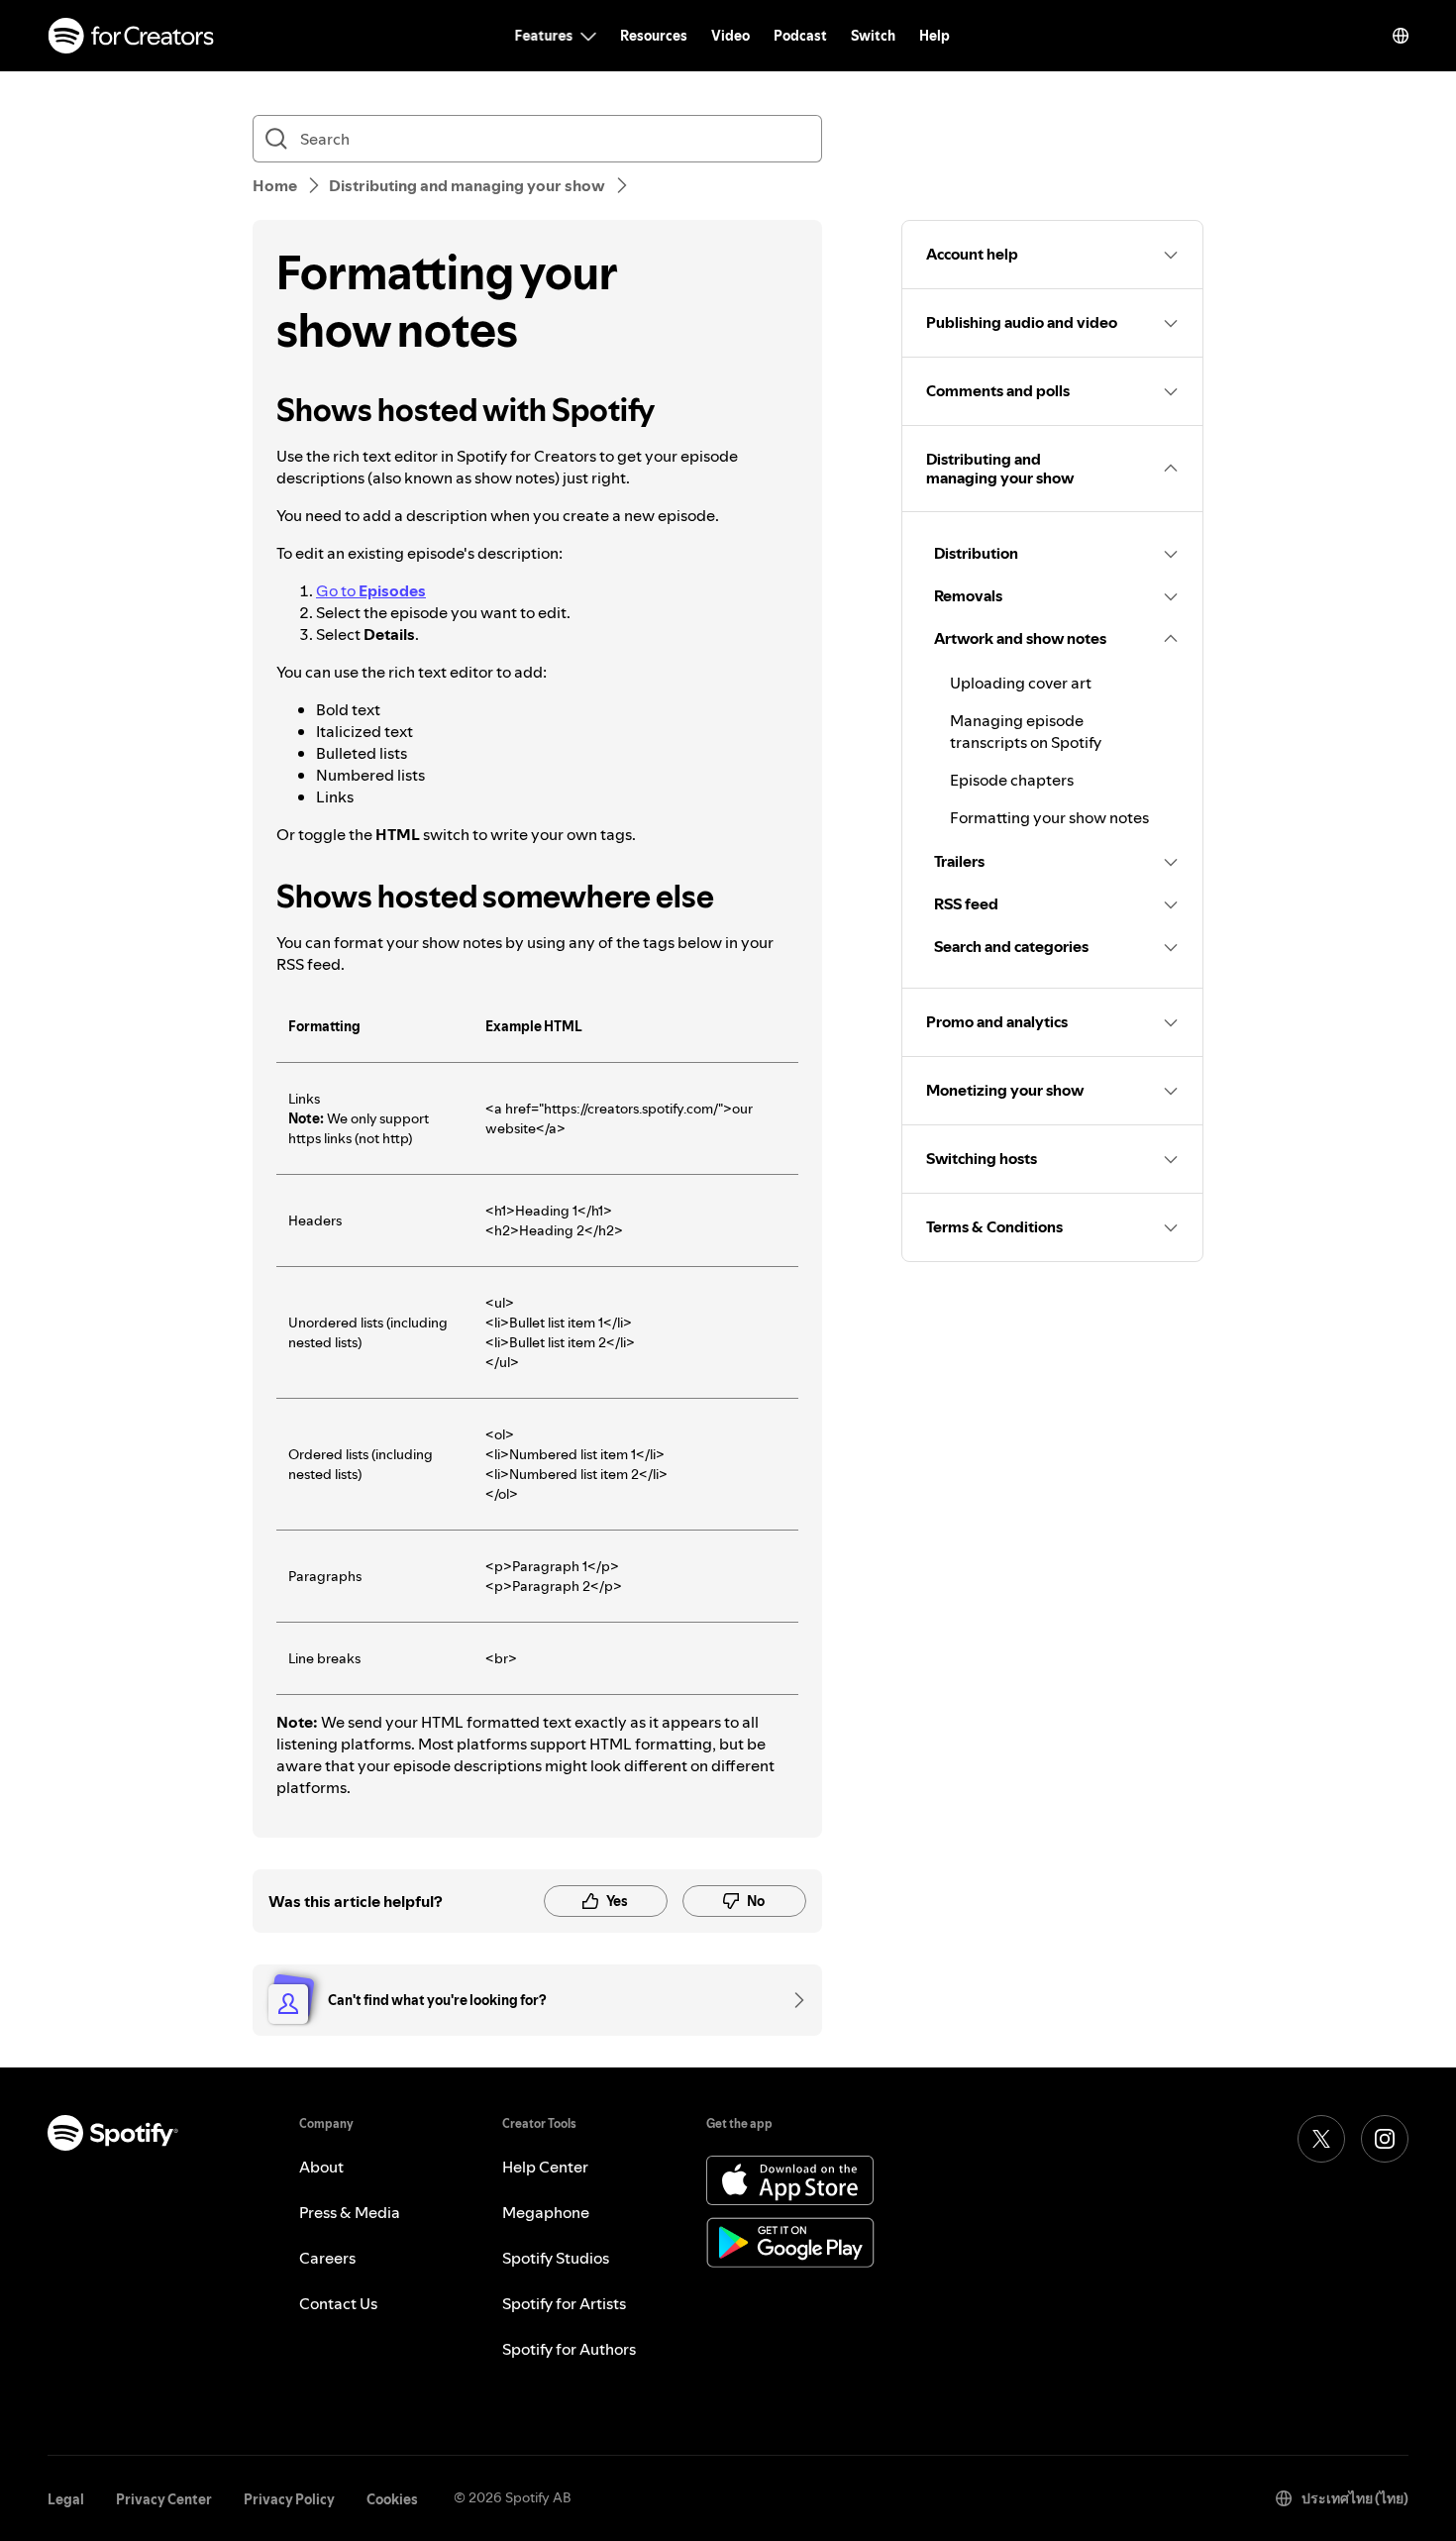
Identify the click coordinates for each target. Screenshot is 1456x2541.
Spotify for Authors (569, 2349)
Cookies (392, 2499)
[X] (1321, 2139)
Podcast (800, 36)
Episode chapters (1012, 780)
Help (935, 36)
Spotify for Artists (564, 2303)
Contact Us (338, 2303)
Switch (873, 36)
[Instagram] (1385, 2139)
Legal (66, 2499)
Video (730, 36)
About (321, 2167)
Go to (371, 590)
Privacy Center (164, 2499)
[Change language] (1401, 36)
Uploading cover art (1021, 683)
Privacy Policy (289, 2499)
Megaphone (546, 2212)
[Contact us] (792, 2000)
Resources (654, 36)
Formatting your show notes (1049, 817)
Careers (327, 2258)
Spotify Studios (556, 2258)
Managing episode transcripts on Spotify (1026, 731)
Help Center (545, 2167)
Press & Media (350, 2212)
